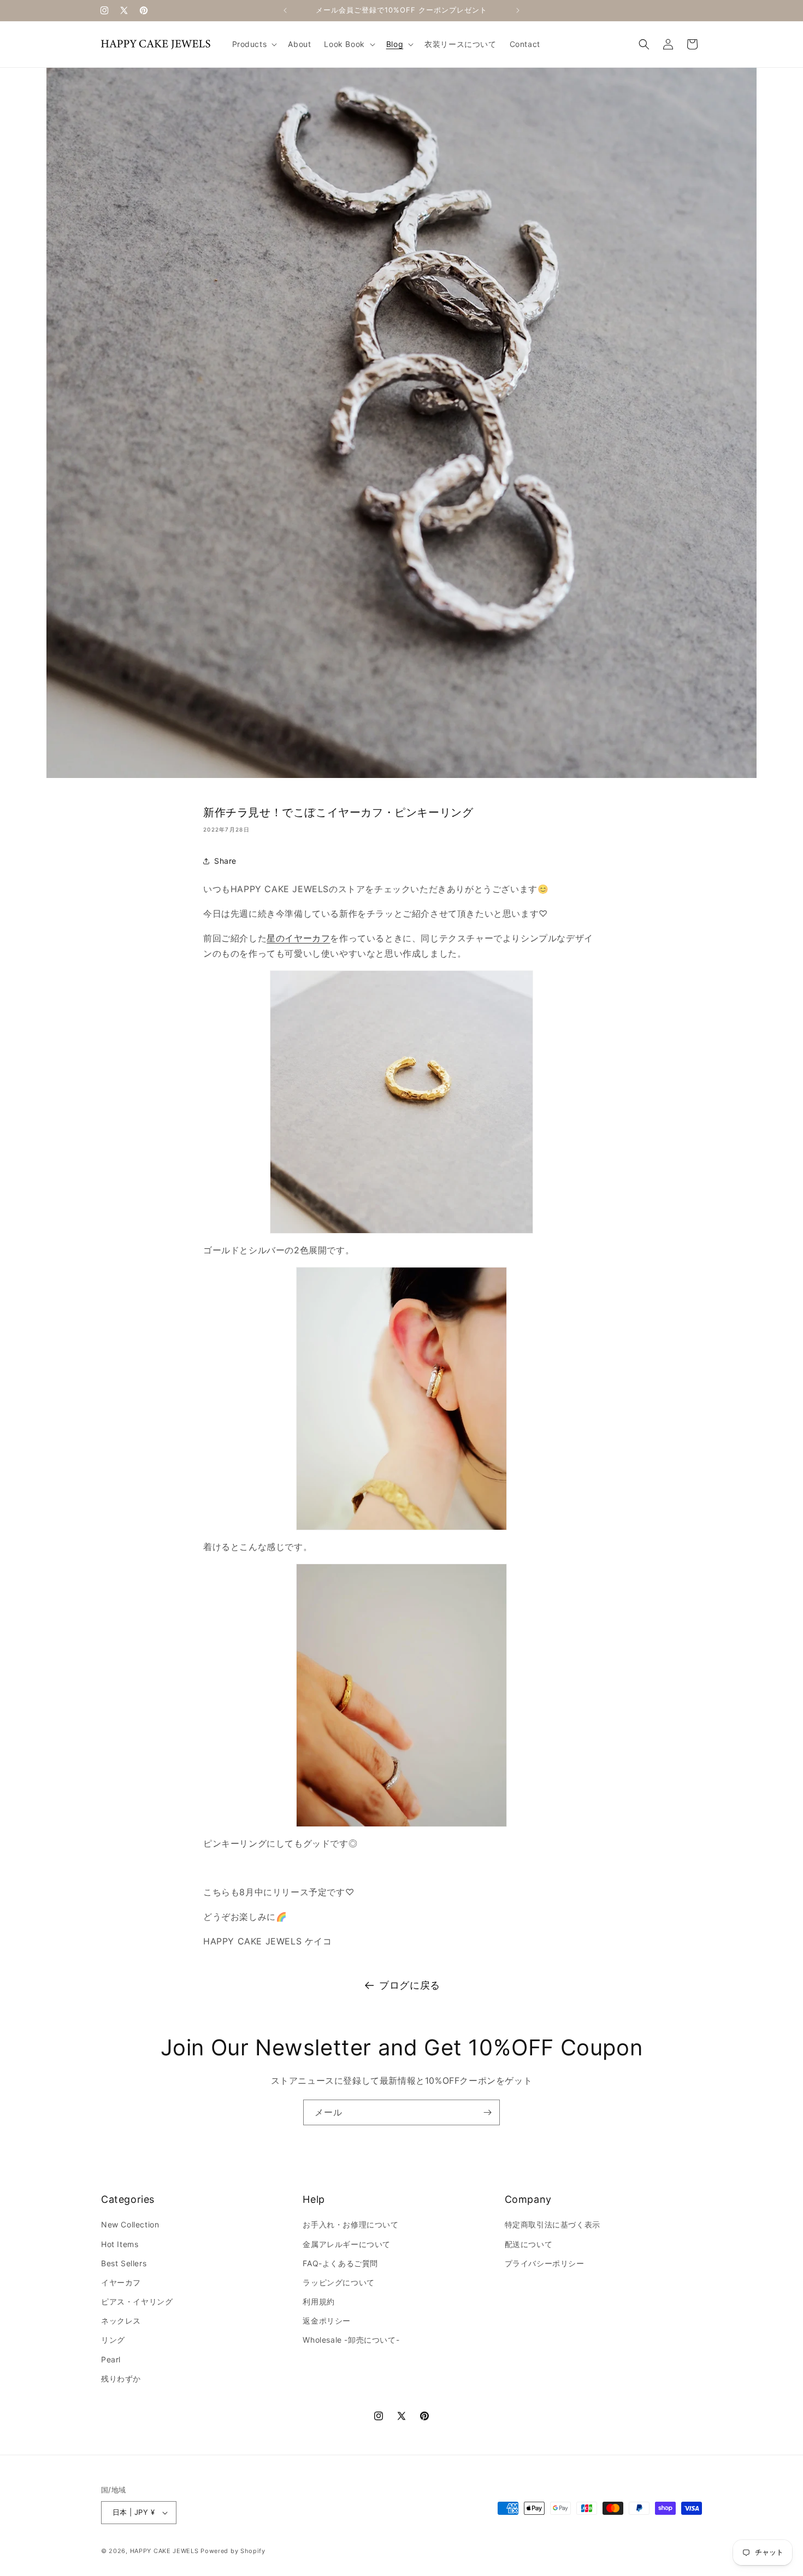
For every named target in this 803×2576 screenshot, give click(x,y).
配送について (529, 2244)
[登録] (487, 2112)
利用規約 (318, 2301)
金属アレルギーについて (347, 2244)
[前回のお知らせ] (285, 10)
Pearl (111, 2359)
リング (113, 2340)
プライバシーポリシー (545, 2263)
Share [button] (225, 861)
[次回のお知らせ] (518, 10)
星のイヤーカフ (298, 938)
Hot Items (120, 2244)
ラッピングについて (338, 2282)
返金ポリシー (327, 2321)
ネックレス (121, 2321)
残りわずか (121, 2378)
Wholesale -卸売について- (351, 2340)
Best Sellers (124, 2263)
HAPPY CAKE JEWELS (164, 2551)
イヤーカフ (121, 2282)
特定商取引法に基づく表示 (553, 2224)
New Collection (130, 2224)
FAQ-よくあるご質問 (340, 2263)
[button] (254, 44)
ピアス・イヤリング (137, 2301)
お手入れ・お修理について (350, 2224)
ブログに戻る (410, 1985)
